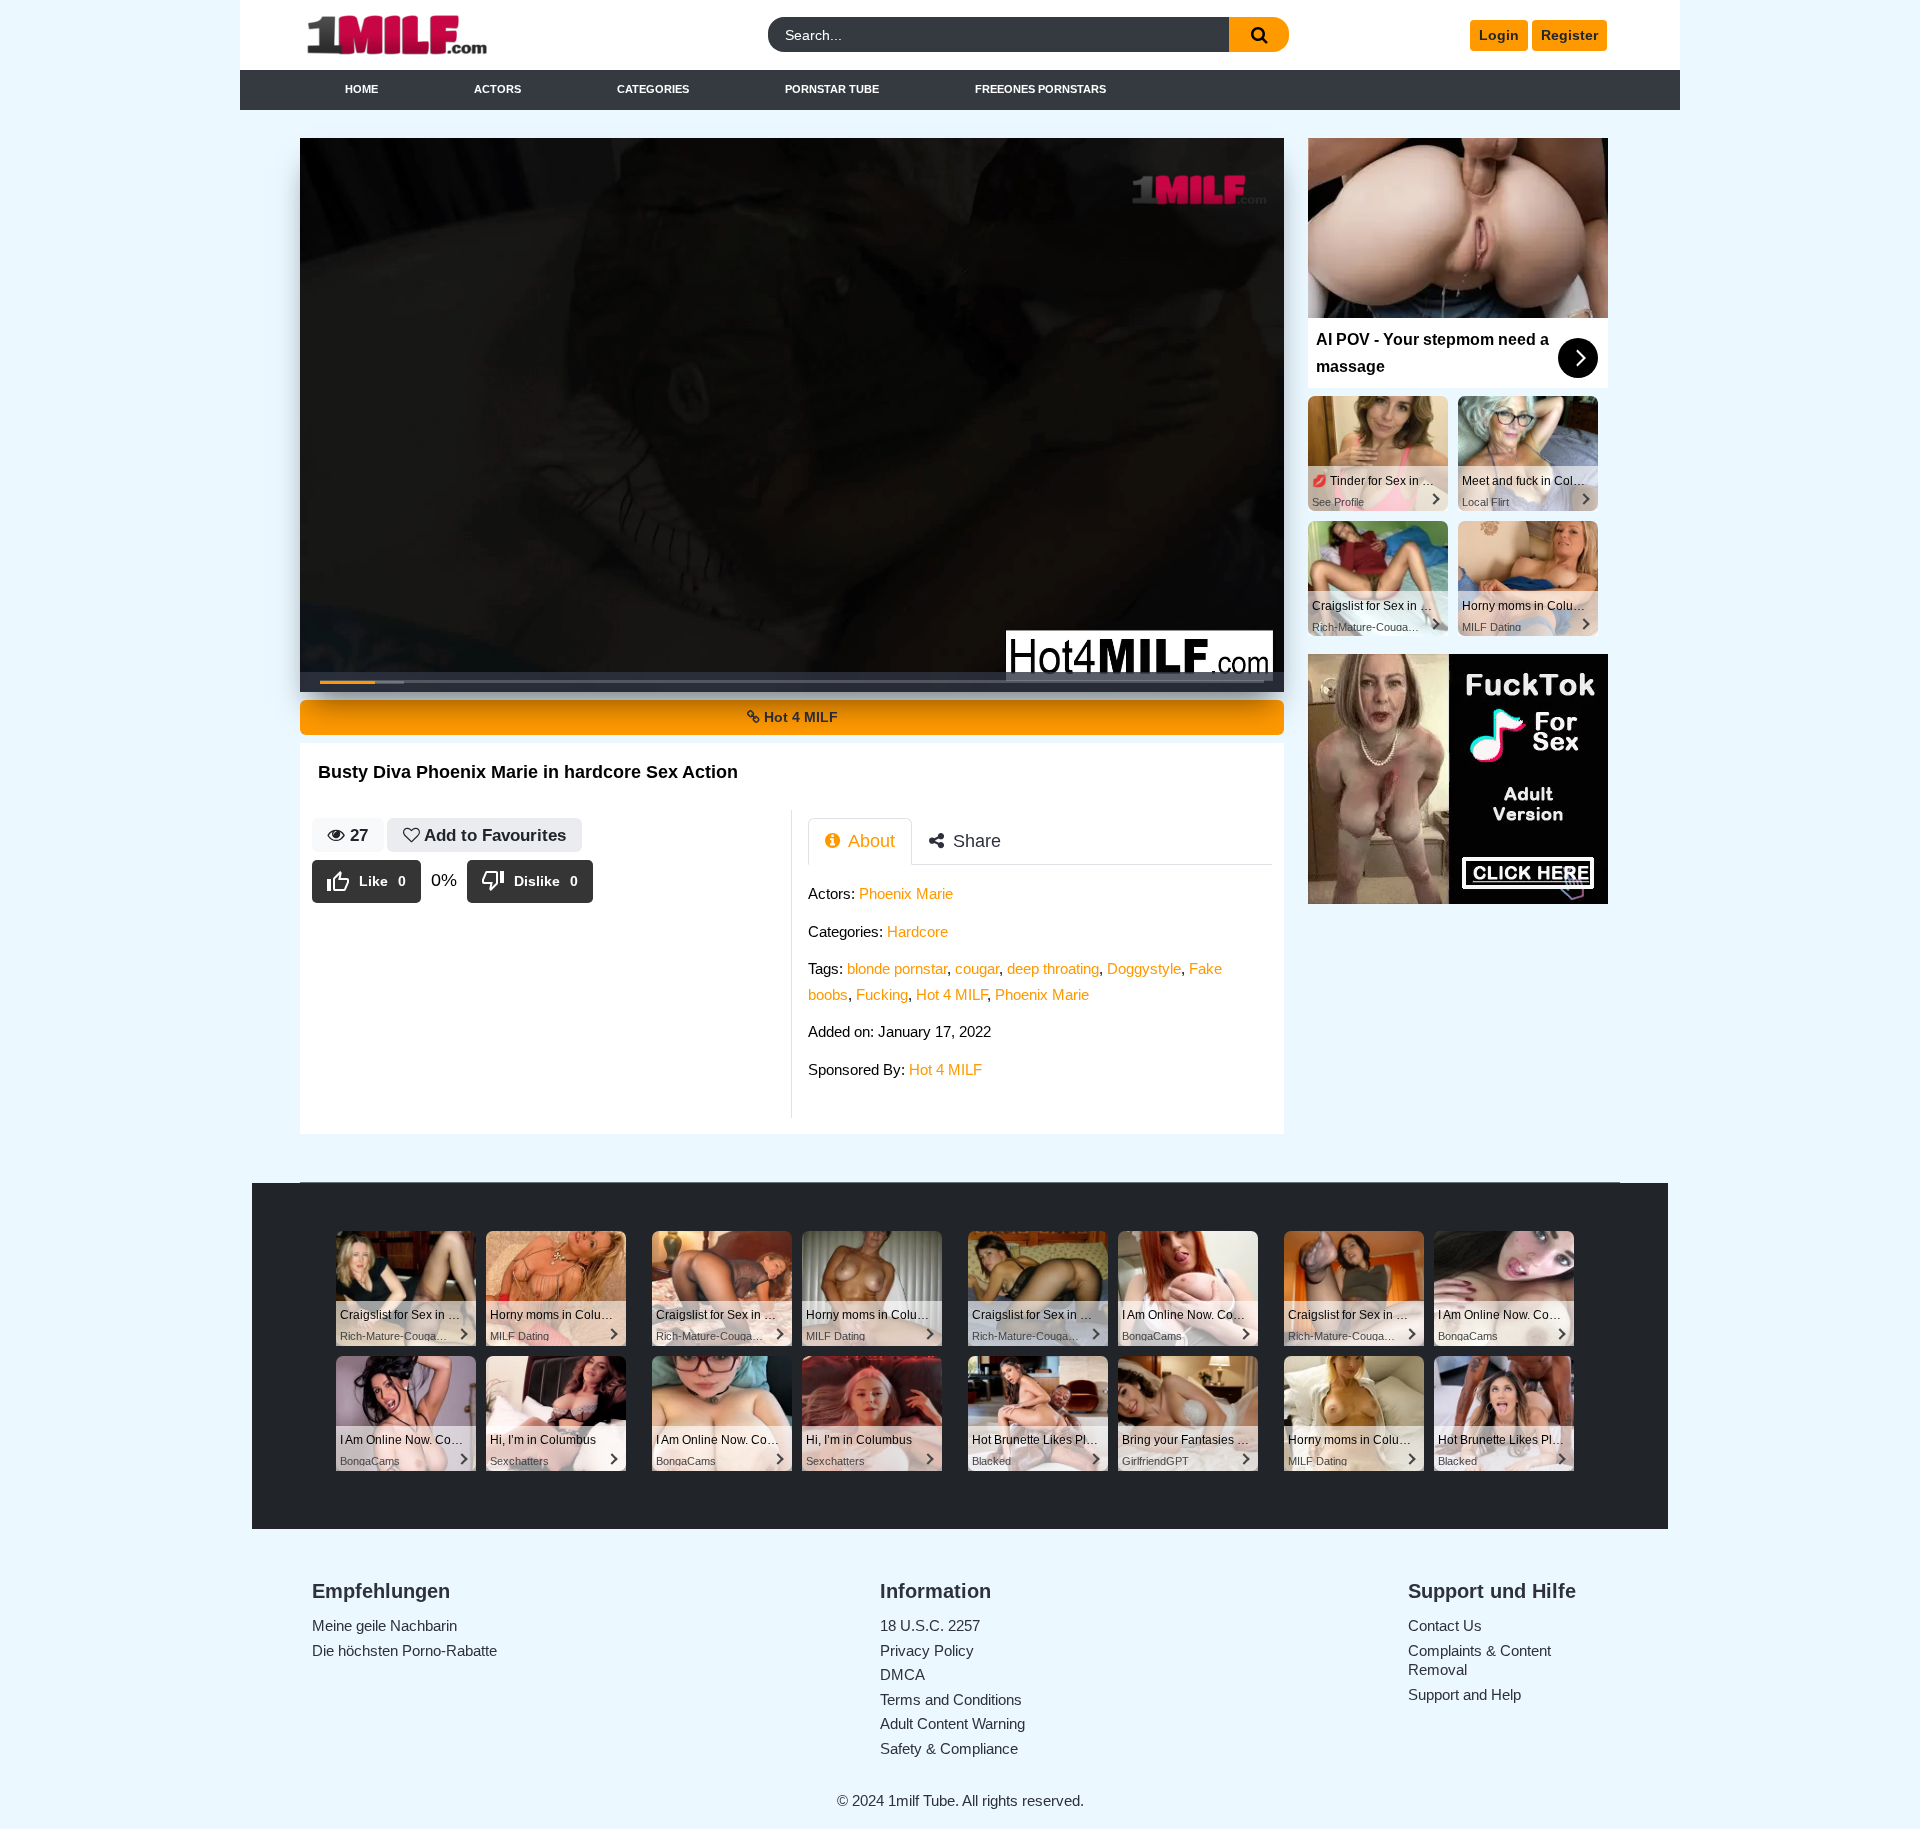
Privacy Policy (927, 1650)
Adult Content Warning (952, 1723)
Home (361, 89)
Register (1569, 35)
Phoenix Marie (906, 893)
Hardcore (917, 931)
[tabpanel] (1046, 987)
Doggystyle (1144, 968)
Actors (497, 89)
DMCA (902, 1674)
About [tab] (869, 841)
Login (1499, 35)
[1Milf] (463, 35)
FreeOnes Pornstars (1040, 89)
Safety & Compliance (949, 1748)
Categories (653, 89)
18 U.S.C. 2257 (930, 1625)
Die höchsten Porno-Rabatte (404, 1650)
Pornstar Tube (832, 89)
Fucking (882, 994)
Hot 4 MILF (799, 717)
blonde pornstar (897, 968)
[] (1259, 34)
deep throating (1053, 968)
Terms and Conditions (951, 1699)
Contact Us (1445, 1625)
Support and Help (1464, 1694)
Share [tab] (974, 841)
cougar (977, 968)
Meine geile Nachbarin (384, 1625)
